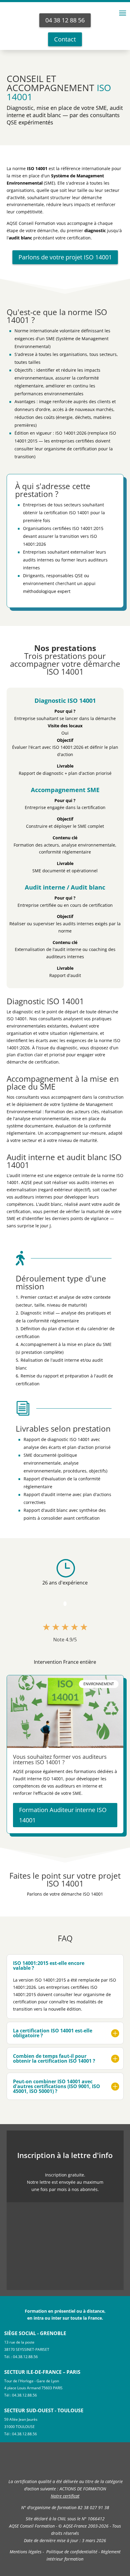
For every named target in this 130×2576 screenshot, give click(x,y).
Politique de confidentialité (72, 2552)
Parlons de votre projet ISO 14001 (65, 257)
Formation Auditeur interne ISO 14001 (63, 1815)
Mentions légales (26, 2552)
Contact (65, 39)
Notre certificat (65, 2496)
